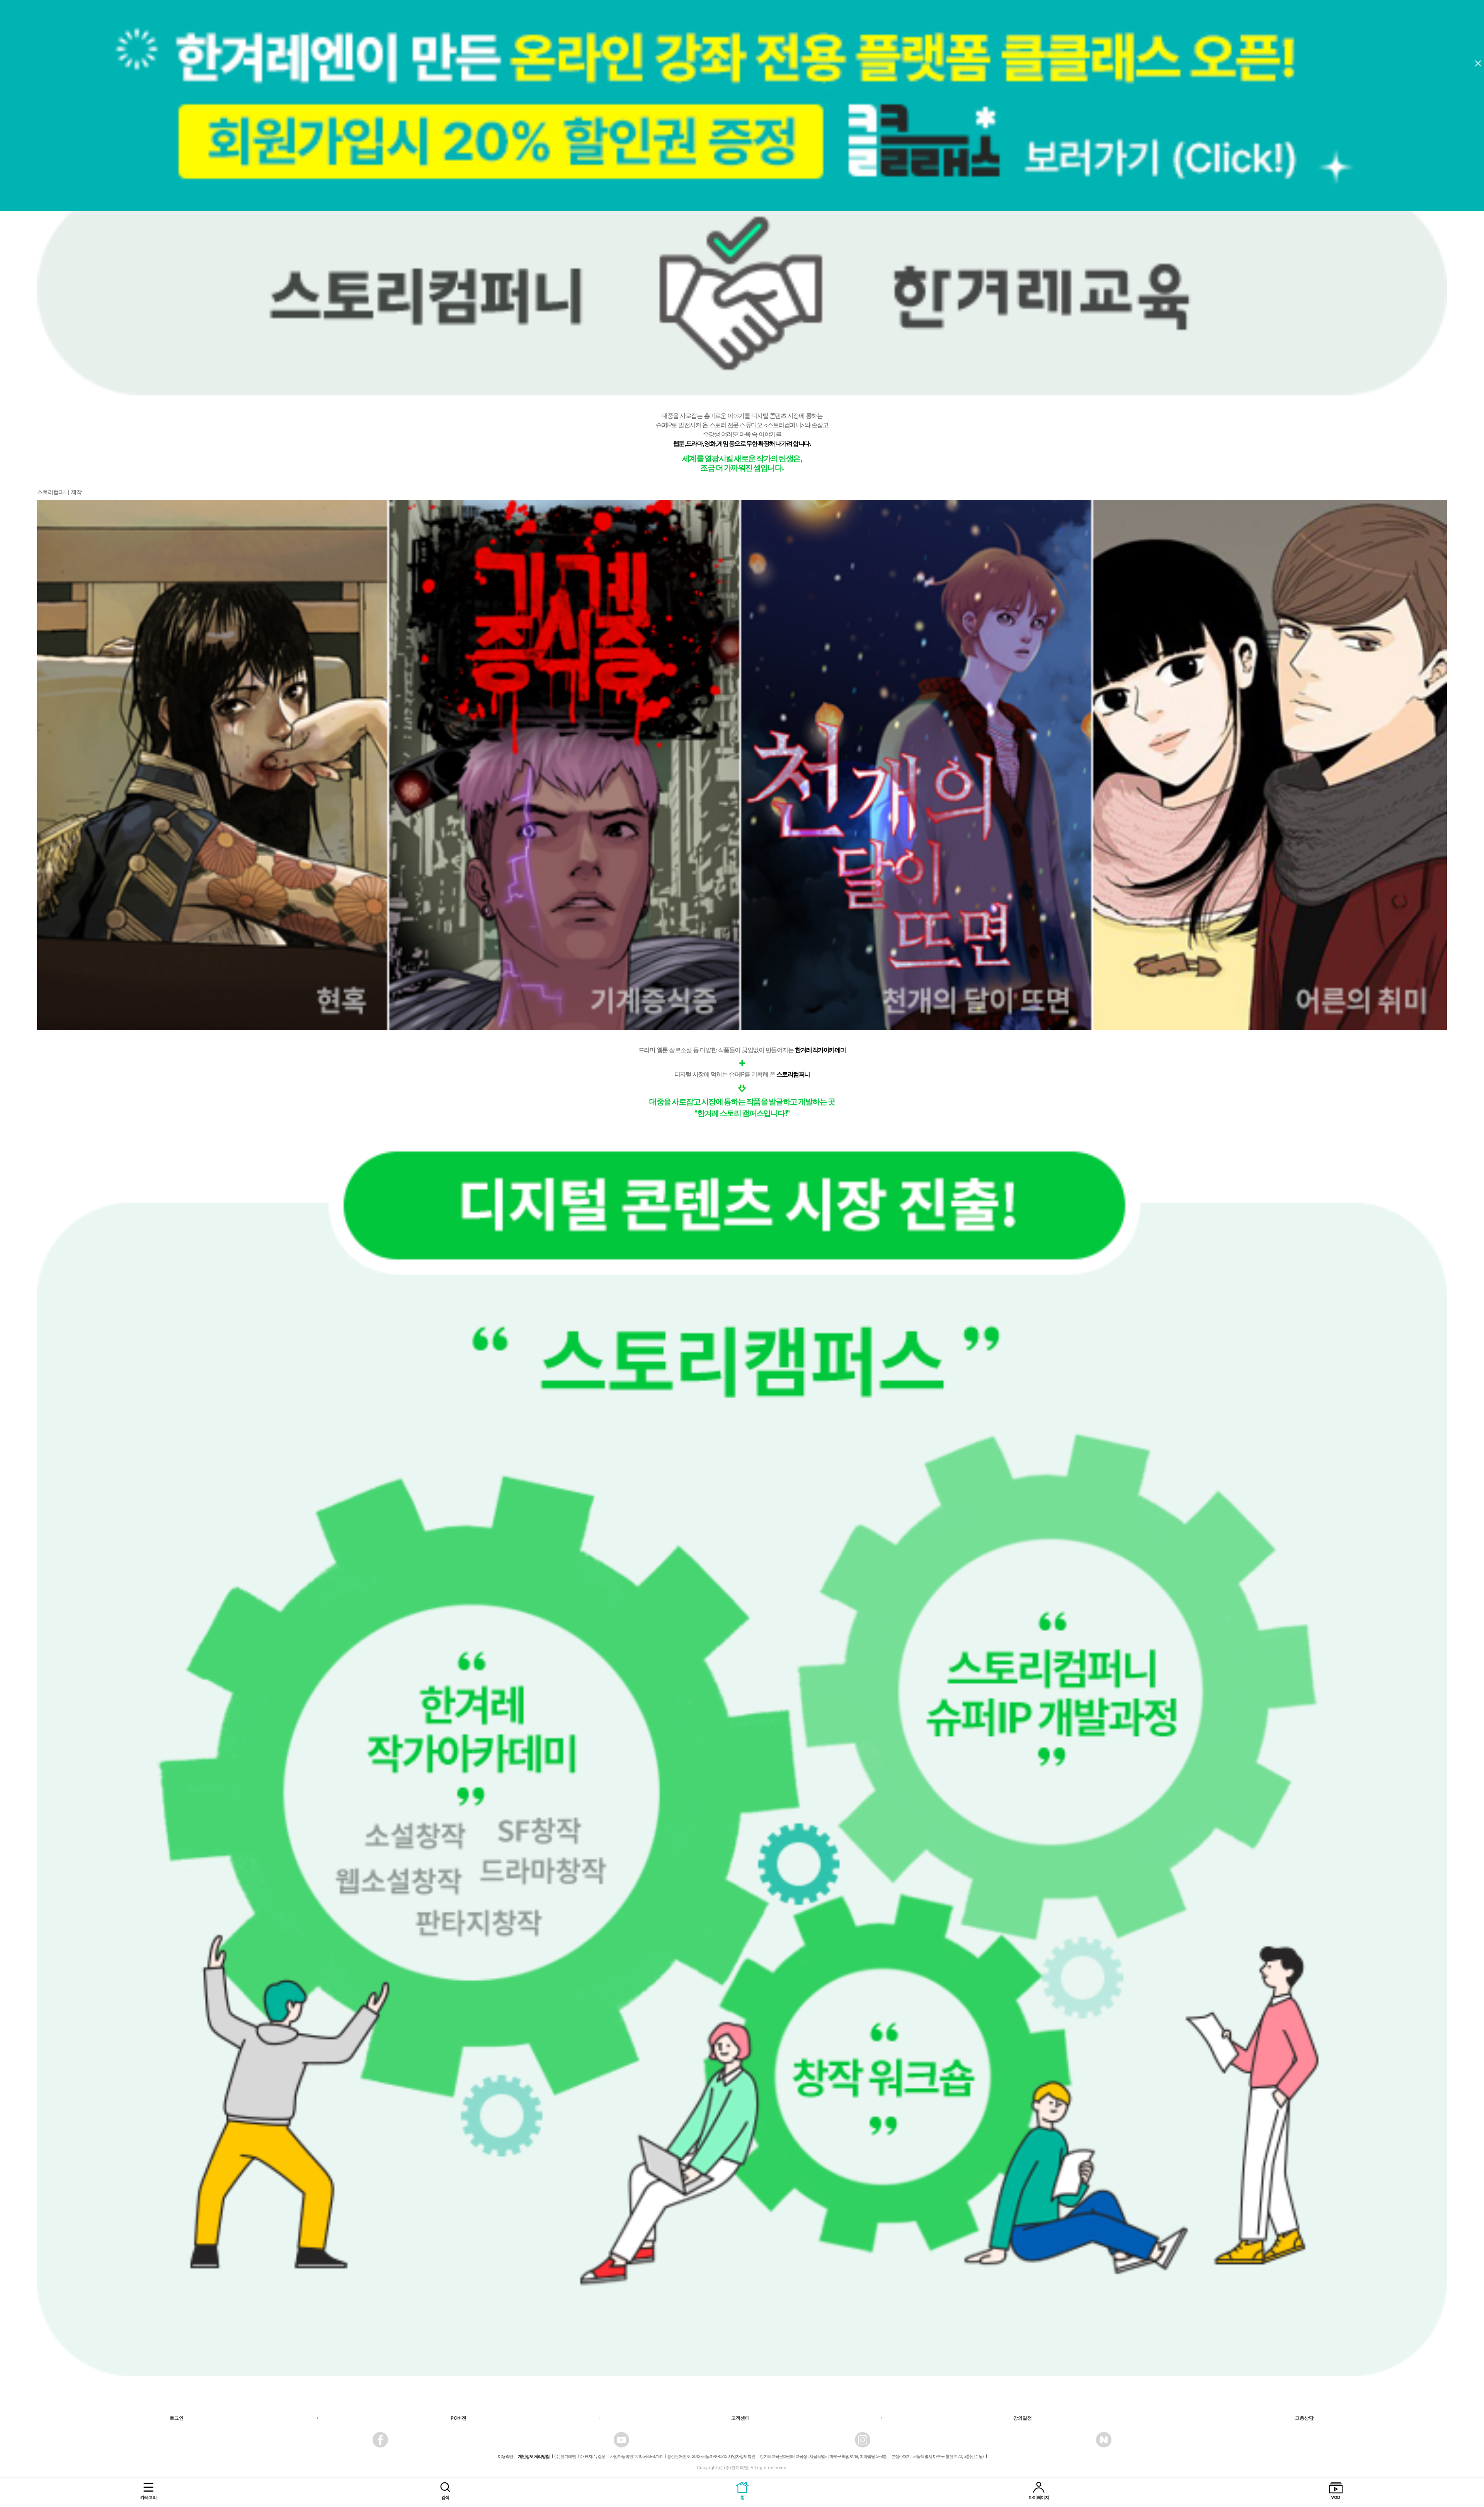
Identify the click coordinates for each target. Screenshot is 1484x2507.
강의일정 (1023, 2418)
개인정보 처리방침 (534, 2456)
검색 (445, 2497)
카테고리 (148, 2497)
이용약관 (505, 2456)
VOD (1336, 2497)
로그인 (177, 2418)
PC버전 (459, 2418)
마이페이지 (1039, 2497)
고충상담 (1304, 2418)
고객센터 (740, 2418)
